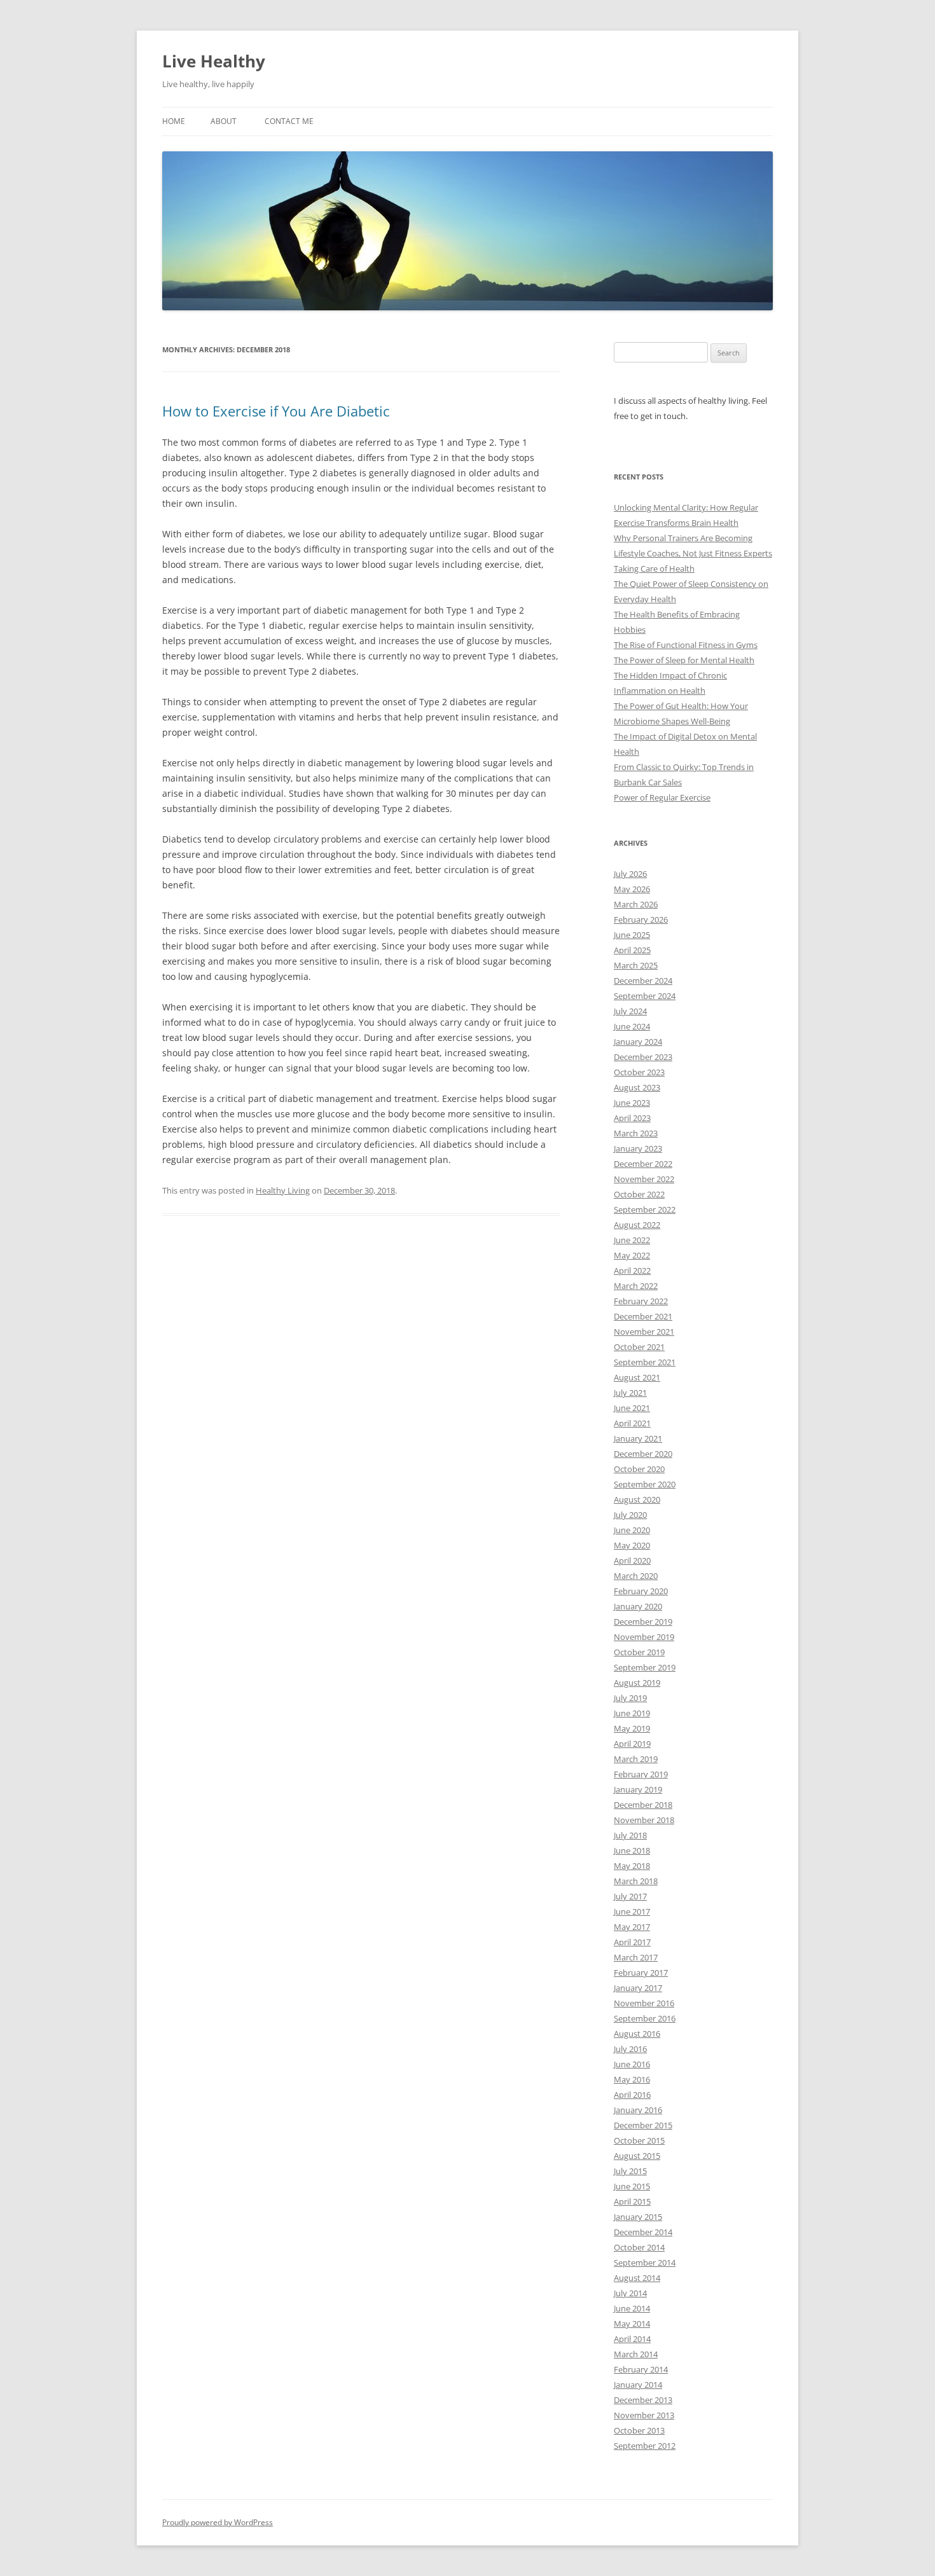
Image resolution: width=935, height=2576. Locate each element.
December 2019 (643, 1622)
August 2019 (637, 1683)
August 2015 (637, 2156)
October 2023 (639, 1072)
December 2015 (643, 2125)
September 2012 (645, 2446)
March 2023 (636, 1133)
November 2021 (644, 1332)
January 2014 (638, 2385)
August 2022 (637, 1225)
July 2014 (630, 2293)
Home (174, 121)
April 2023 (632, 1118)
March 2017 (636, 1957)
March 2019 (636, 1759)
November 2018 (644, 1820)
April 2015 (632, 2201)
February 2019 (641, 1774)
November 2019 (644, 1637)
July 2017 (630, 1896)
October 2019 (639, 1652)
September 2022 (645, 1209)
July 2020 (630, 1515)
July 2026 (630, 874)
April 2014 (632, 2339)
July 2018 (630, 1835)
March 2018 (636, 1881)
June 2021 (632, 1408)
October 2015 (639, 2140)
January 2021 (638, 1438)
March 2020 (636, 1576)
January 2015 (638, 2217)
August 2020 (637, 1499)
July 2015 (630, 2171)
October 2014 (639, 2247)
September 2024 (645, 996)
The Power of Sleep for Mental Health (684, 660)
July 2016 (630, 2049)
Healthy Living (283, 1190)
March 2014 (636, 2354)
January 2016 (638, 2110)
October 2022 (639, 1194)
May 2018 (632, 1866)
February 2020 (641, 1591)
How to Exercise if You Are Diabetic (276, 411)
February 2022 (641, 1301)
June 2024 (632, 1026)
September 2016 (645, 2018)
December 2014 (643, 2232)
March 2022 (636, 1286)
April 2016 (632, 2095)
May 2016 (632, 2079)
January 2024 (638, 1042)
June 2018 (632, 1850)
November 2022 (644, 1179)
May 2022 (632, 1255)
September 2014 (645, 2263)
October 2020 (639, 1469)
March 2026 (636, 904)
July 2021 (630, 1393)
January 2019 (638, 1789)
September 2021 (645, 1362)
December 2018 (643, 1805)
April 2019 (632, 1744)
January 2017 (638, 1988)
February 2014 (641, 2369)
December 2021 (643, 1316)
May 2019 (632, 1728)
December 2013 (643, 2400)
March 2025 (636, 965)
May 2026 (632, 889)
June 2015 (632, 2186)
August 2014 (637, 2278)
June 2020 (632, 1530)
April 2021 (632, 1423)
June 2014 (632, 2308)
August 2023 (637, 1087)
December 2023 (643, 1057)
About (224, 121)
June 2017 (632, 1911)
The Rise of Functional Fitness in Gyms (686, 645)
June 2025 (632, 935)
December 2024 (643, 981)
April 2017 (632, 1942)
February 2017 (641, 1973)
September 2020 (645, 1484)
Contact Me (289, 121)
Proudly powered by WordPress (218, 2522)
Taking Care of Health (654, 568)
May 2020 (632, 1545)
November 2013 (644, 2415)
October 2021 (639, 1347)
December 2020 (643, 1454)
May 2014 (632, 2324)
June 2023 (632, 1103)
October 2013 (639, 2430)
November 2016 (644, 2003)
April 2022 (632, 1271)
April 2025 (632, 950)
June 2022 (632, 1240)
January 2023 (638, 1148)
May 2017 (632, 1927)
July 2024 (630, 1011)
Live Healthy (214, 61)
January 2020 (638, 1606)
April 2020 (632, 1560)
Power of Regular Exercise (662, 797)
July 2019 (630, 1698)
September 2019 (645, 1667)
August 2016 (637, 2034)
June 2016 (632, 2064)
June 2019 (632, 1713)
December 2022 (643, 1164)
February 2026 (641, 920)
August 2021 (637, 1377)
